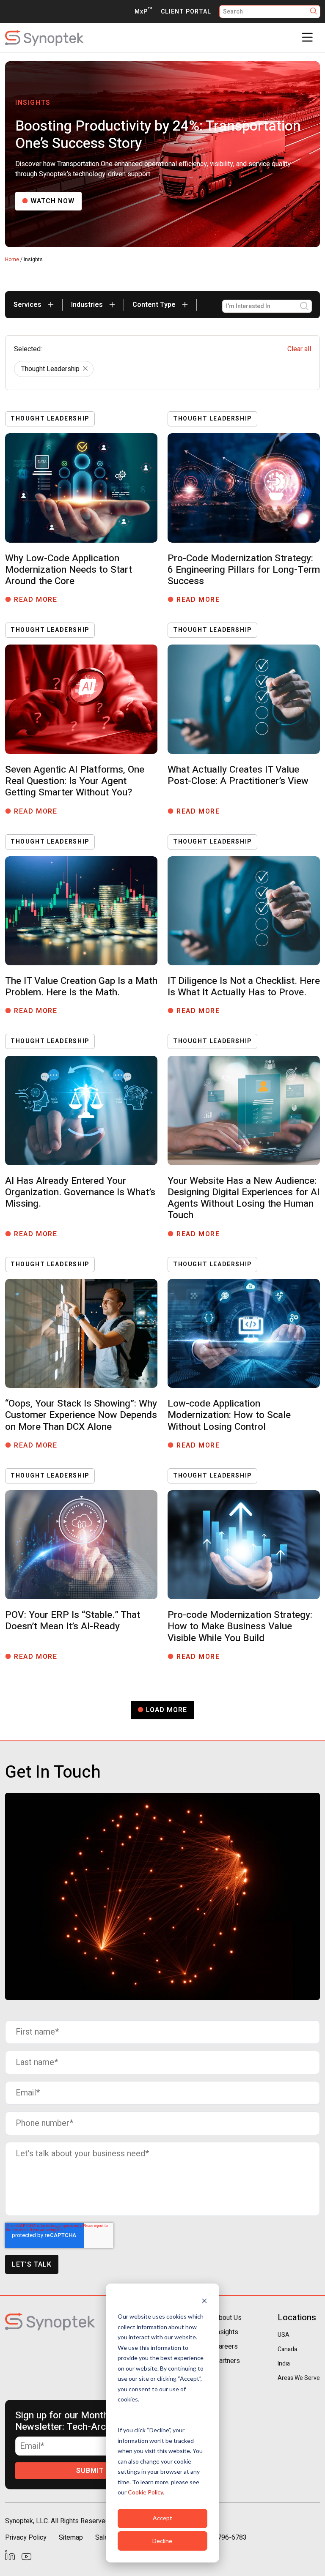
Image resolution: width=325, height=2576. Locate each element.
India (284, 2364)
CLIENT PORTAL (186, 12)
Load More (167, 1710)
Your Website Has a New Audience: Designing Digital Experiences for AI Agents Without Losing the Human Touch (244, 1198)
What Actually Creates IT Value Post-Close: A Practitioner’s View (238, 775)
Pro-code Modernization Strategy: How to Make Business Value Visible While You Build (240, 1626)
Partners (227, 2361)
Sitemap (71, 2538)
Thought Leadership (50, 369)
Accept (162, 2518)
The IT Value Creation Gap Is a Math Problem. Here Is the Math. (81, 987)
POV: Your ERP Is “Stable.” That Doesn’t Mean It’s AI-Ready (73, 1621)
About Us (228, 2318)
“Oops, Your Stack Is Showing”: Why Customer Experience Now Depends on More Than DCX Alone (81, 1415)
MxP (143, 12)
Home (12, 260)
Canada (287, 2349)
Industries (88, 305)
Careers (226, 2347)
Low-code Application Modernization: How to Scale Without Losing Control (229, 1415)
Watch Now (52, 201)
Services (28, 305)
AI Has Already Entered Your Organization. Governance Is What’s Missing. (80, 1192)
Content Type (155, 305)
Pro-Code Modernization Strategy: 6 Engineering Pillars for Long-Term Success (244, 570)
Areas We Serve (299, 2378)
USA (284, 2335)
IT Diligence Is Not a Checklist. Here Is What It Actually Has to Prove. (244, 987)
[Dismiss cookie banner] (204, 2301)
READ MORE (39, 600)
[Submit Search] (314, 12)
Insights (226, 2332)
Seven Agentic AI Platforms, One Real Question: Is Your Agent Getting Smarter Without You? (75, 781)
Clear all (299, 349)
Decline (162, 2541)
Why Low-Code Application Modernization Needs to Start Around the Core (69, 570)
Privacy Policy (26, 2538)
